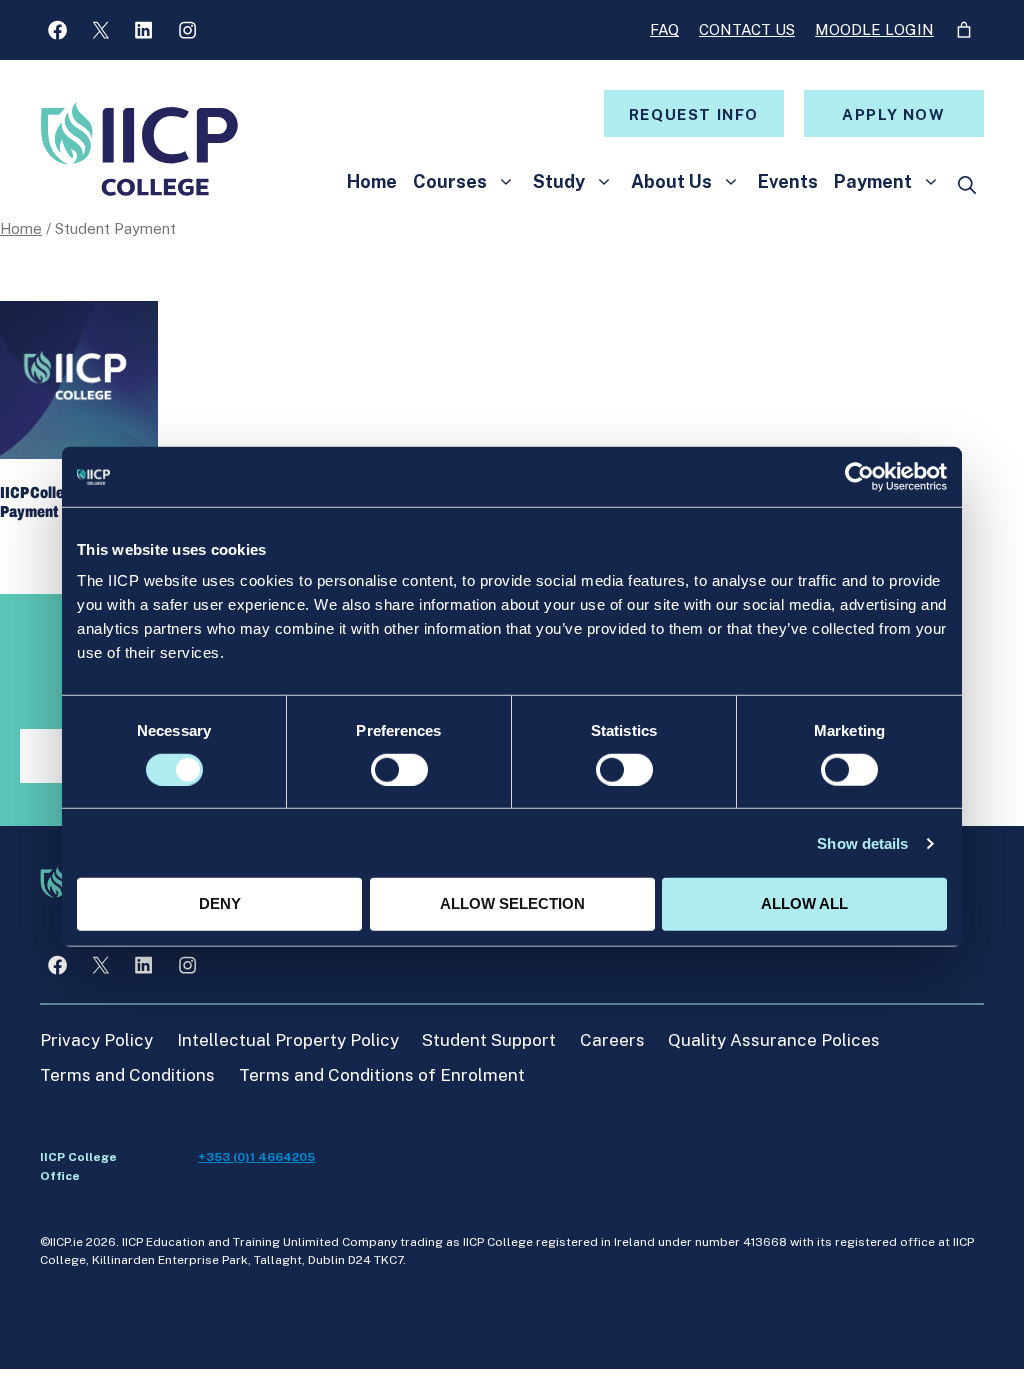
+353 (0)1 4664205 (256, 1157)
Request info (694, 114)
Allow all (804, 903)
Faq (664, 29)
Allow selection (512, 903)
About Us (671, 181)
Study (559, 181)
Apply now (893, 114)
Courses (450, 181)
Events (788, 181)
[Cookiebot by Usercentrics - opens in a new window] (859, 476)
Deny (220, 903)
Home (372, 181)
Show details (862, 843)
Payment (873, 181)
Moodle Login (874, 29)
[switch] (399, 770)
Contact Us (747, 29)
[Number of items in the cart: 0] (964, 30)
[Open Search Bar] (967, 185)
